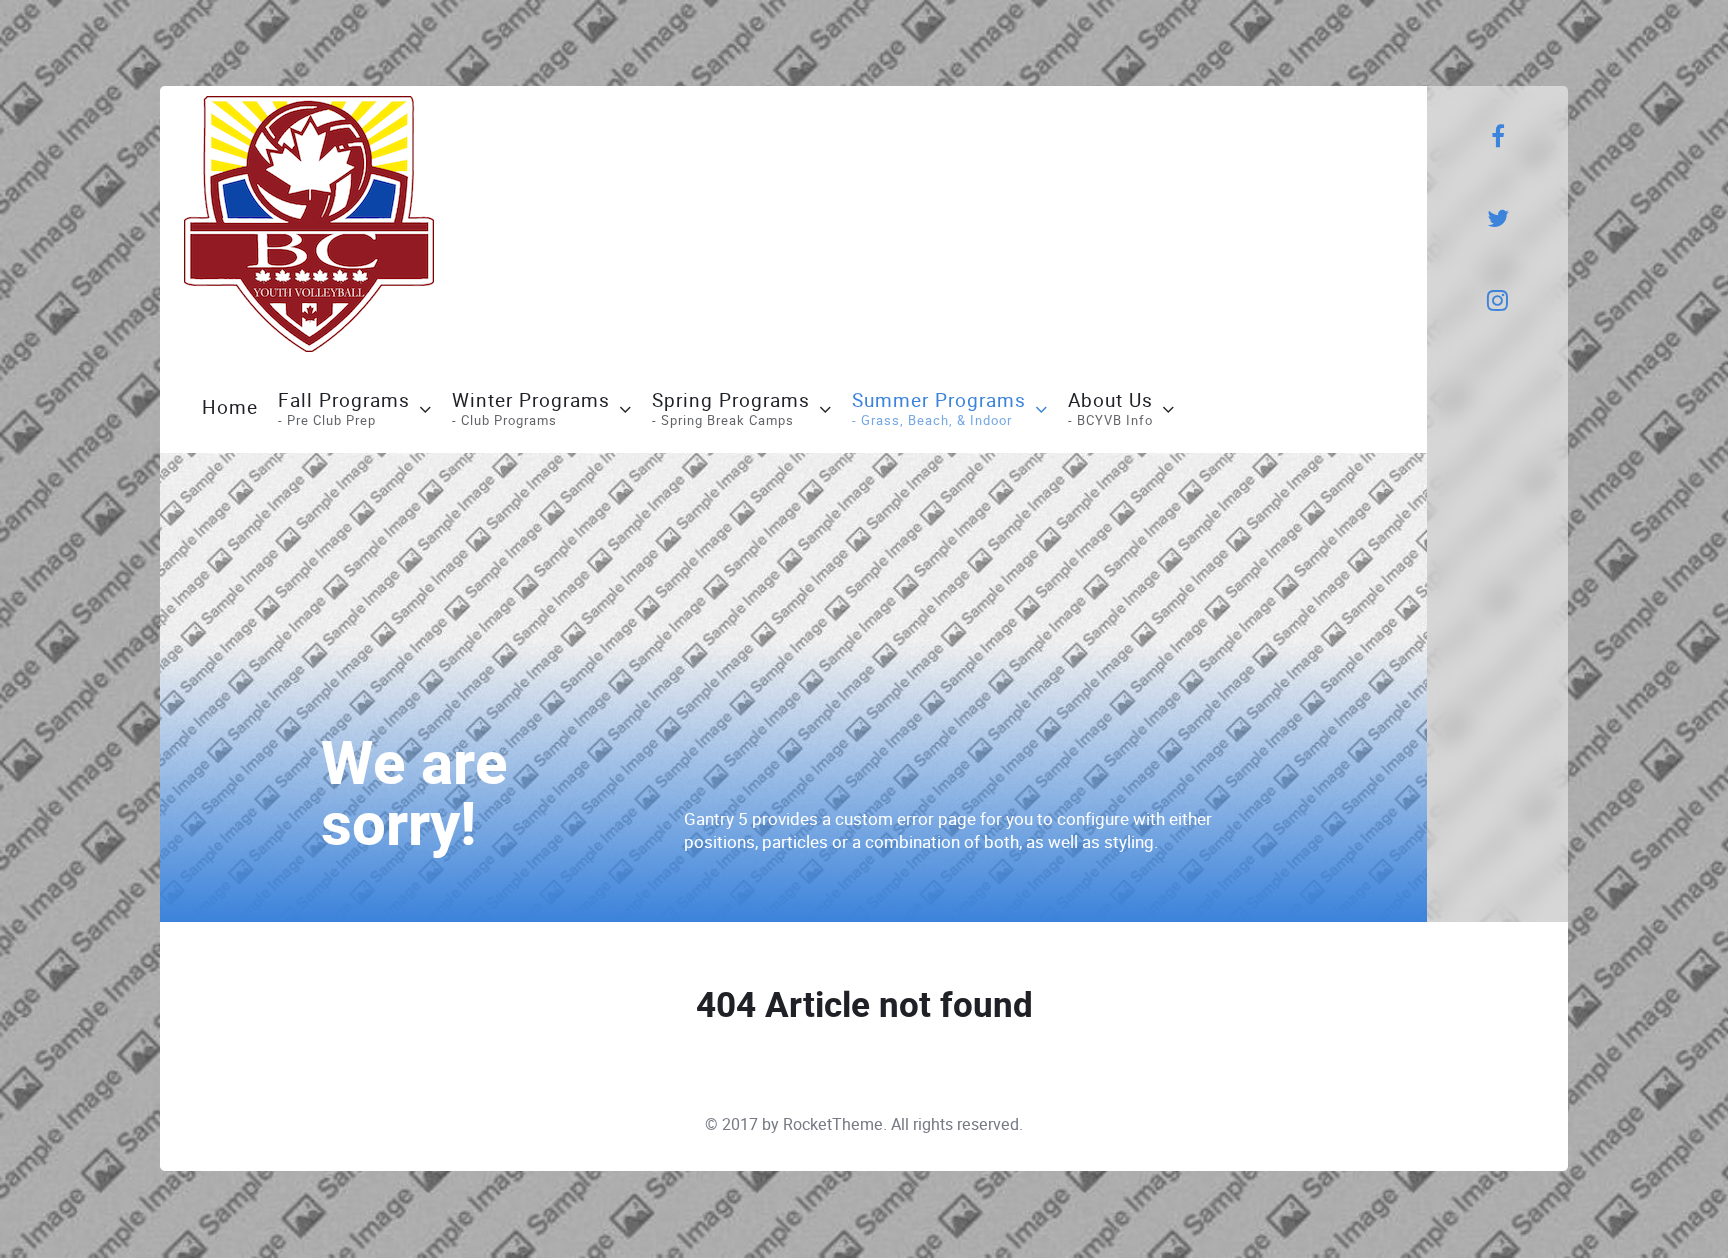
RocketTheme (833, 1124)
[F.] (309, 224)
